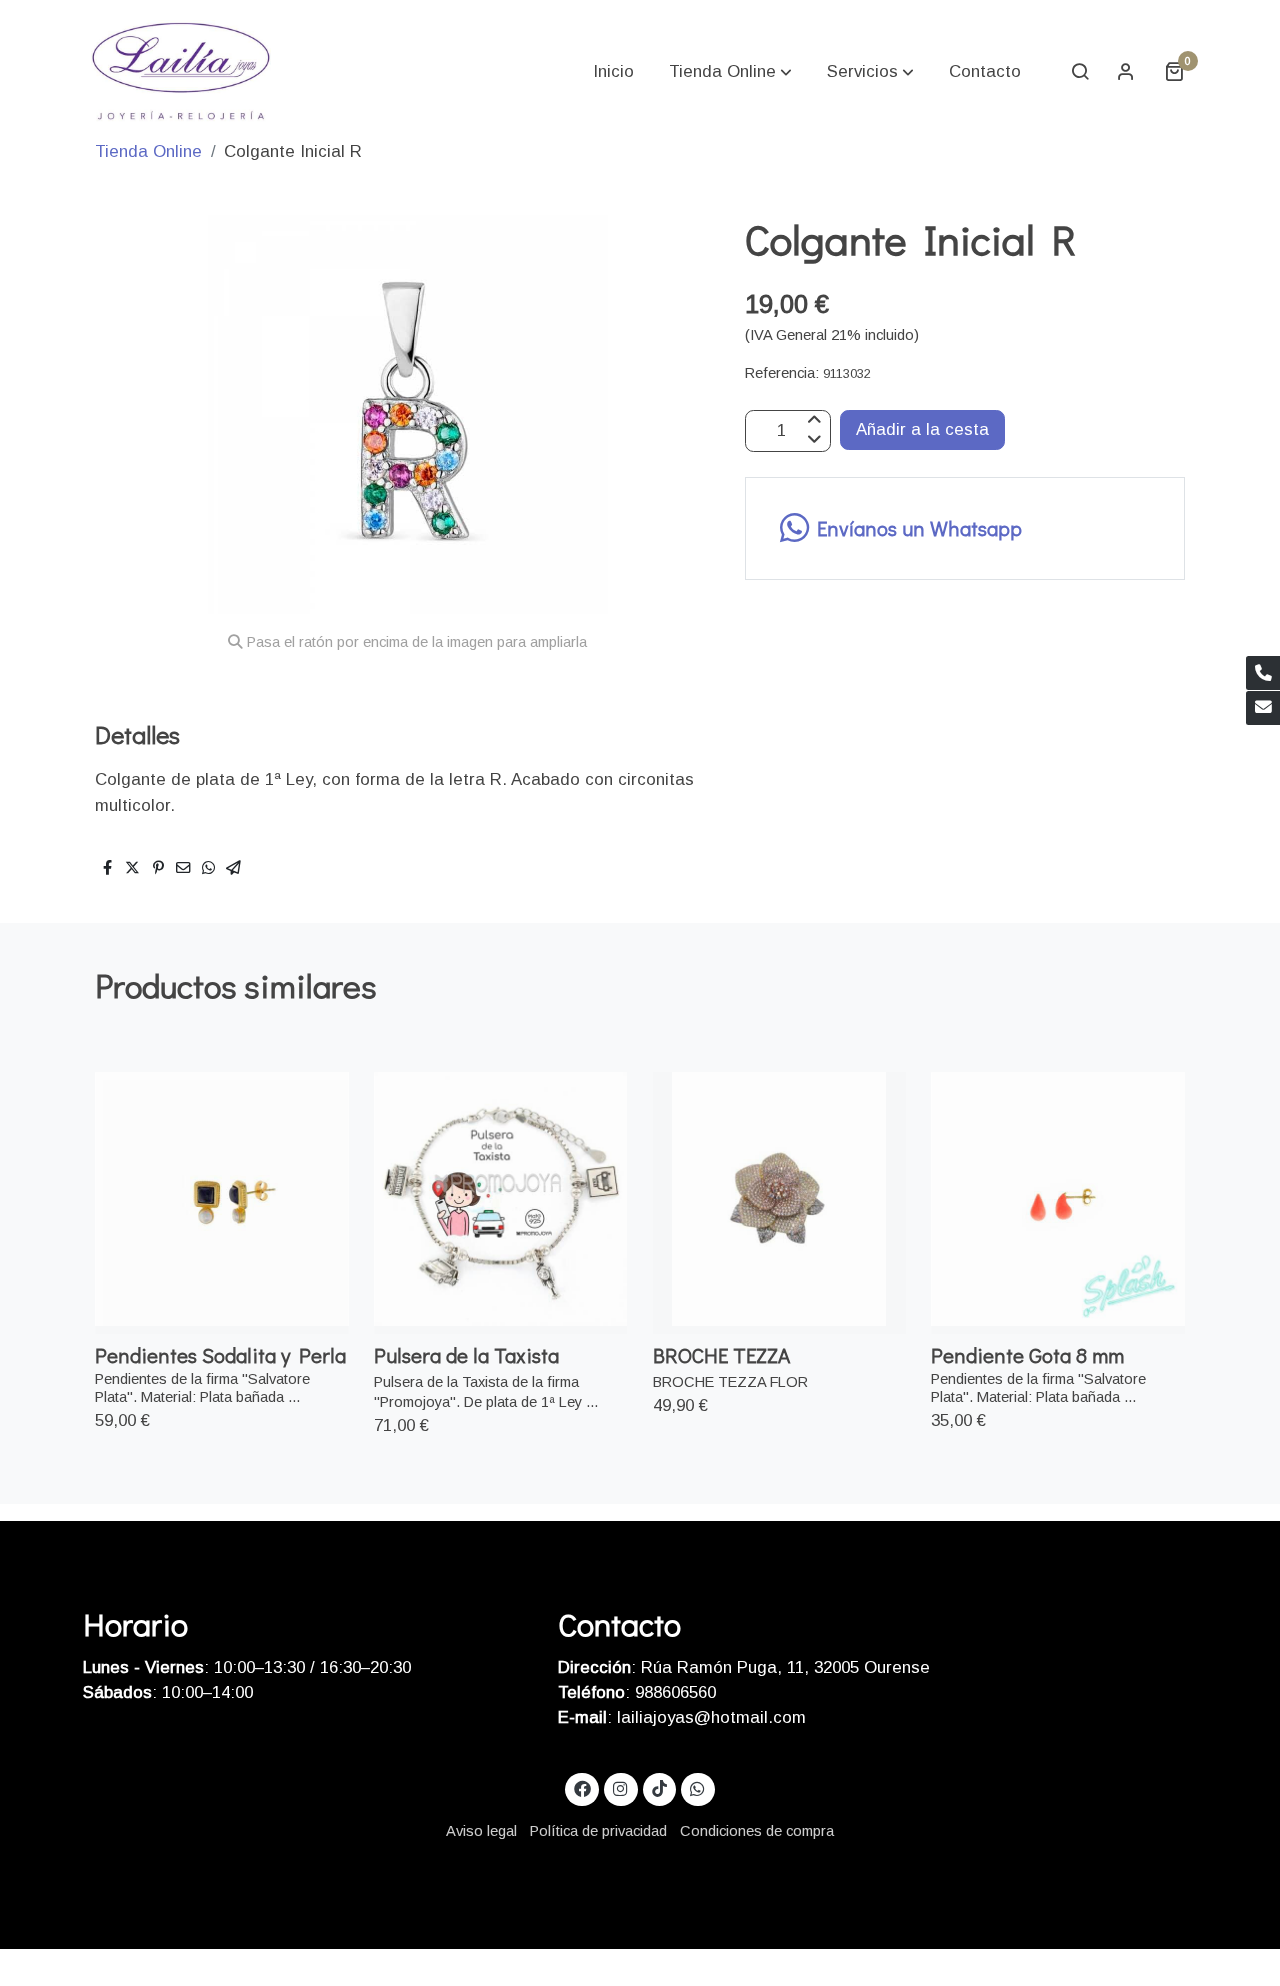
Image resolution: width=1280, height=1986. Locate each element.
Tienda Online (148, 151)
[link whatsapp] (698, 1787)
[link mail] (1263, 708)
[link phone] (1263, 673)
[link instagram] (621, 1787)
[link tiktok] (659, 1787)
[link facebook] (582, 1787)
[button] (730, 71)
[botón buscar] (1080, 71)
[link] (181, 71)
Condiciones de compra (757, 1831)
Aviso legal (481, 1831)
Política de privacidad (598, 1831)
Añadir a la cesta (922, 429)
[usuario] (1126, 71)
